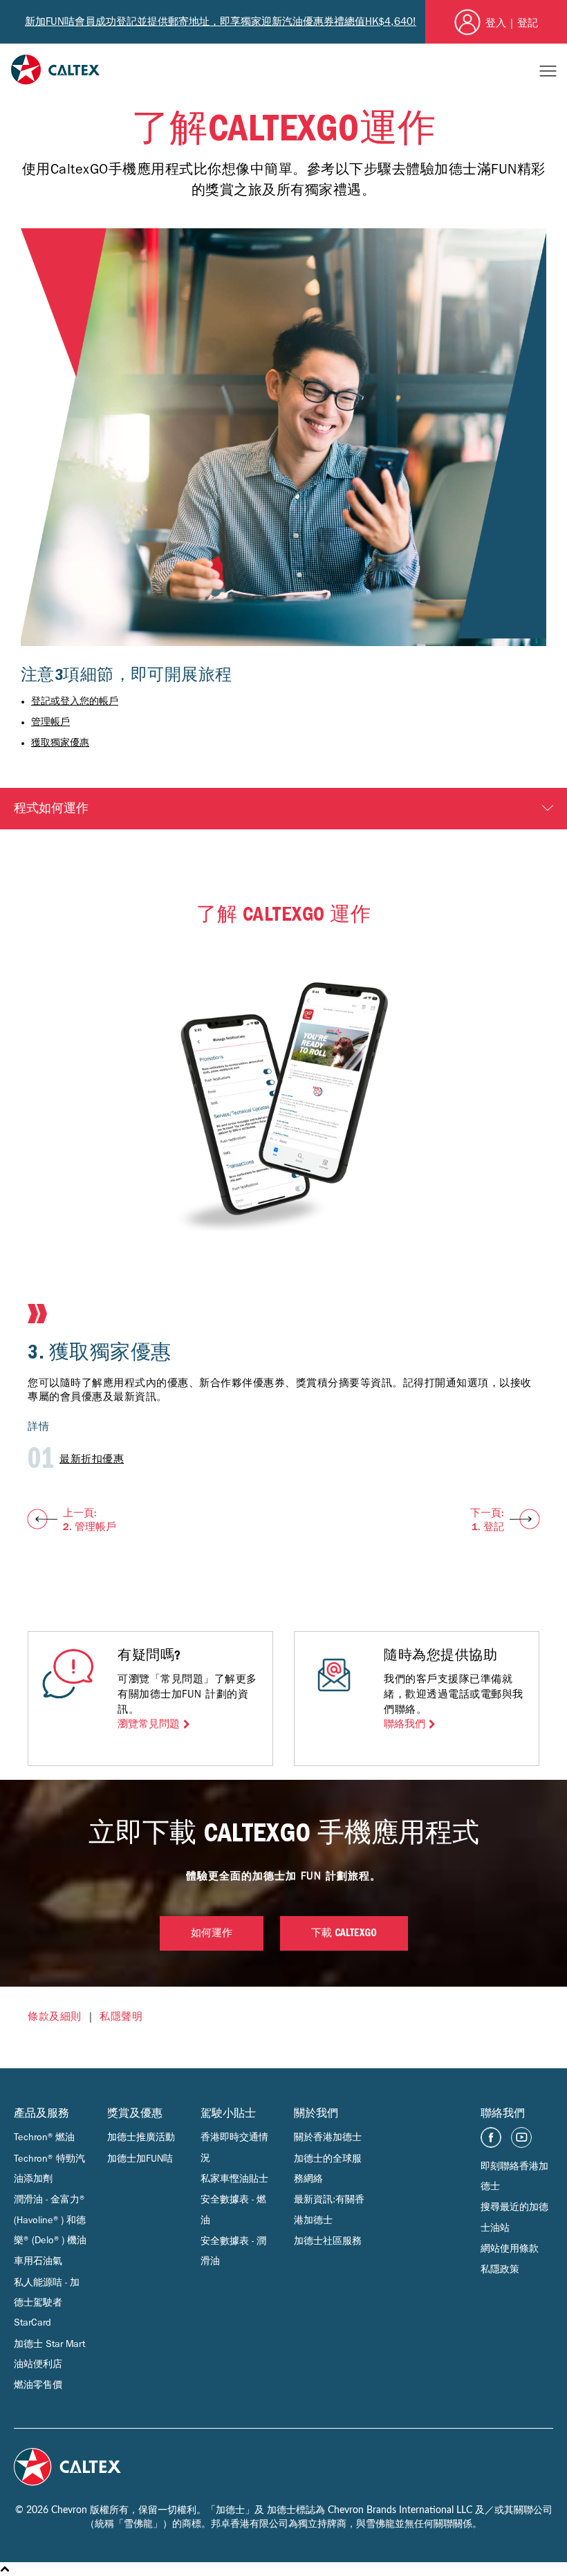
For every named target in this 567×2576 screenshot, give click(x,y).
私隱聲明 (121, 2016)
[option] (283, 1238)
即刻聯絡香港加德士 (514, 2176)
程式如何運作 (51, 809)
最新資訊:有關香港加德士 (329, 2209)
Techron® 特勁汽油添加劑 (49, 2169)
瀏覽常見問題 (149, 1724)
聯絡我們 (405, 1724)
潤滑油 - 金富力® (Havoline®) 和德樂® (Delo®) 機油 (50, 2220)
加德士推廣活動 (141, 2137)
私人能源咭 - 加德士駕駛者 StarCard (47, 2303)
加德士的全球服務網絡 (328, 2169)
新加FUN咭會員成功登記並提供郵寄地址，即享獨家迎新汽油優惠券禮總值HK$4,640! (221, 21)
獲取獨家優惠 (60, 743)
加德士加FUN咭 (140, 2159)
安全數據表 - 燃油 (233, 2209)
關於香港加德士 (328, 2137)
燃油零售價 (38, 2385)
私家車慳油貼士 (234, 2179)
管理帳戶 (50, 722)
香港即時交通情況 (234, 2147)
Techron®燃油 (44, 2137)
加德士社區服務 (328, 2241)
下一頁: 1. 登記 (487, 1520)
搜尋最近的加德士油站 (514, 2217)
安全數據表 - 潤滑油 (233, 2251)
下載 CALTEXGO (344, 1934)
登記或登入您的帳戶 (75, 701)
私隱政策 (500, 2269)
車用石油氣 (38, 2261)
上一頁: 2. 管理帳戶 (90, 1520)
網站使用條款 (510, 2248)
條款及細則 (55, 2016)
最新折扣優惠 (92, 1459)
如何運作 (212, 1934)
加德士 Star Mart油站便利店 (49, 2354)
